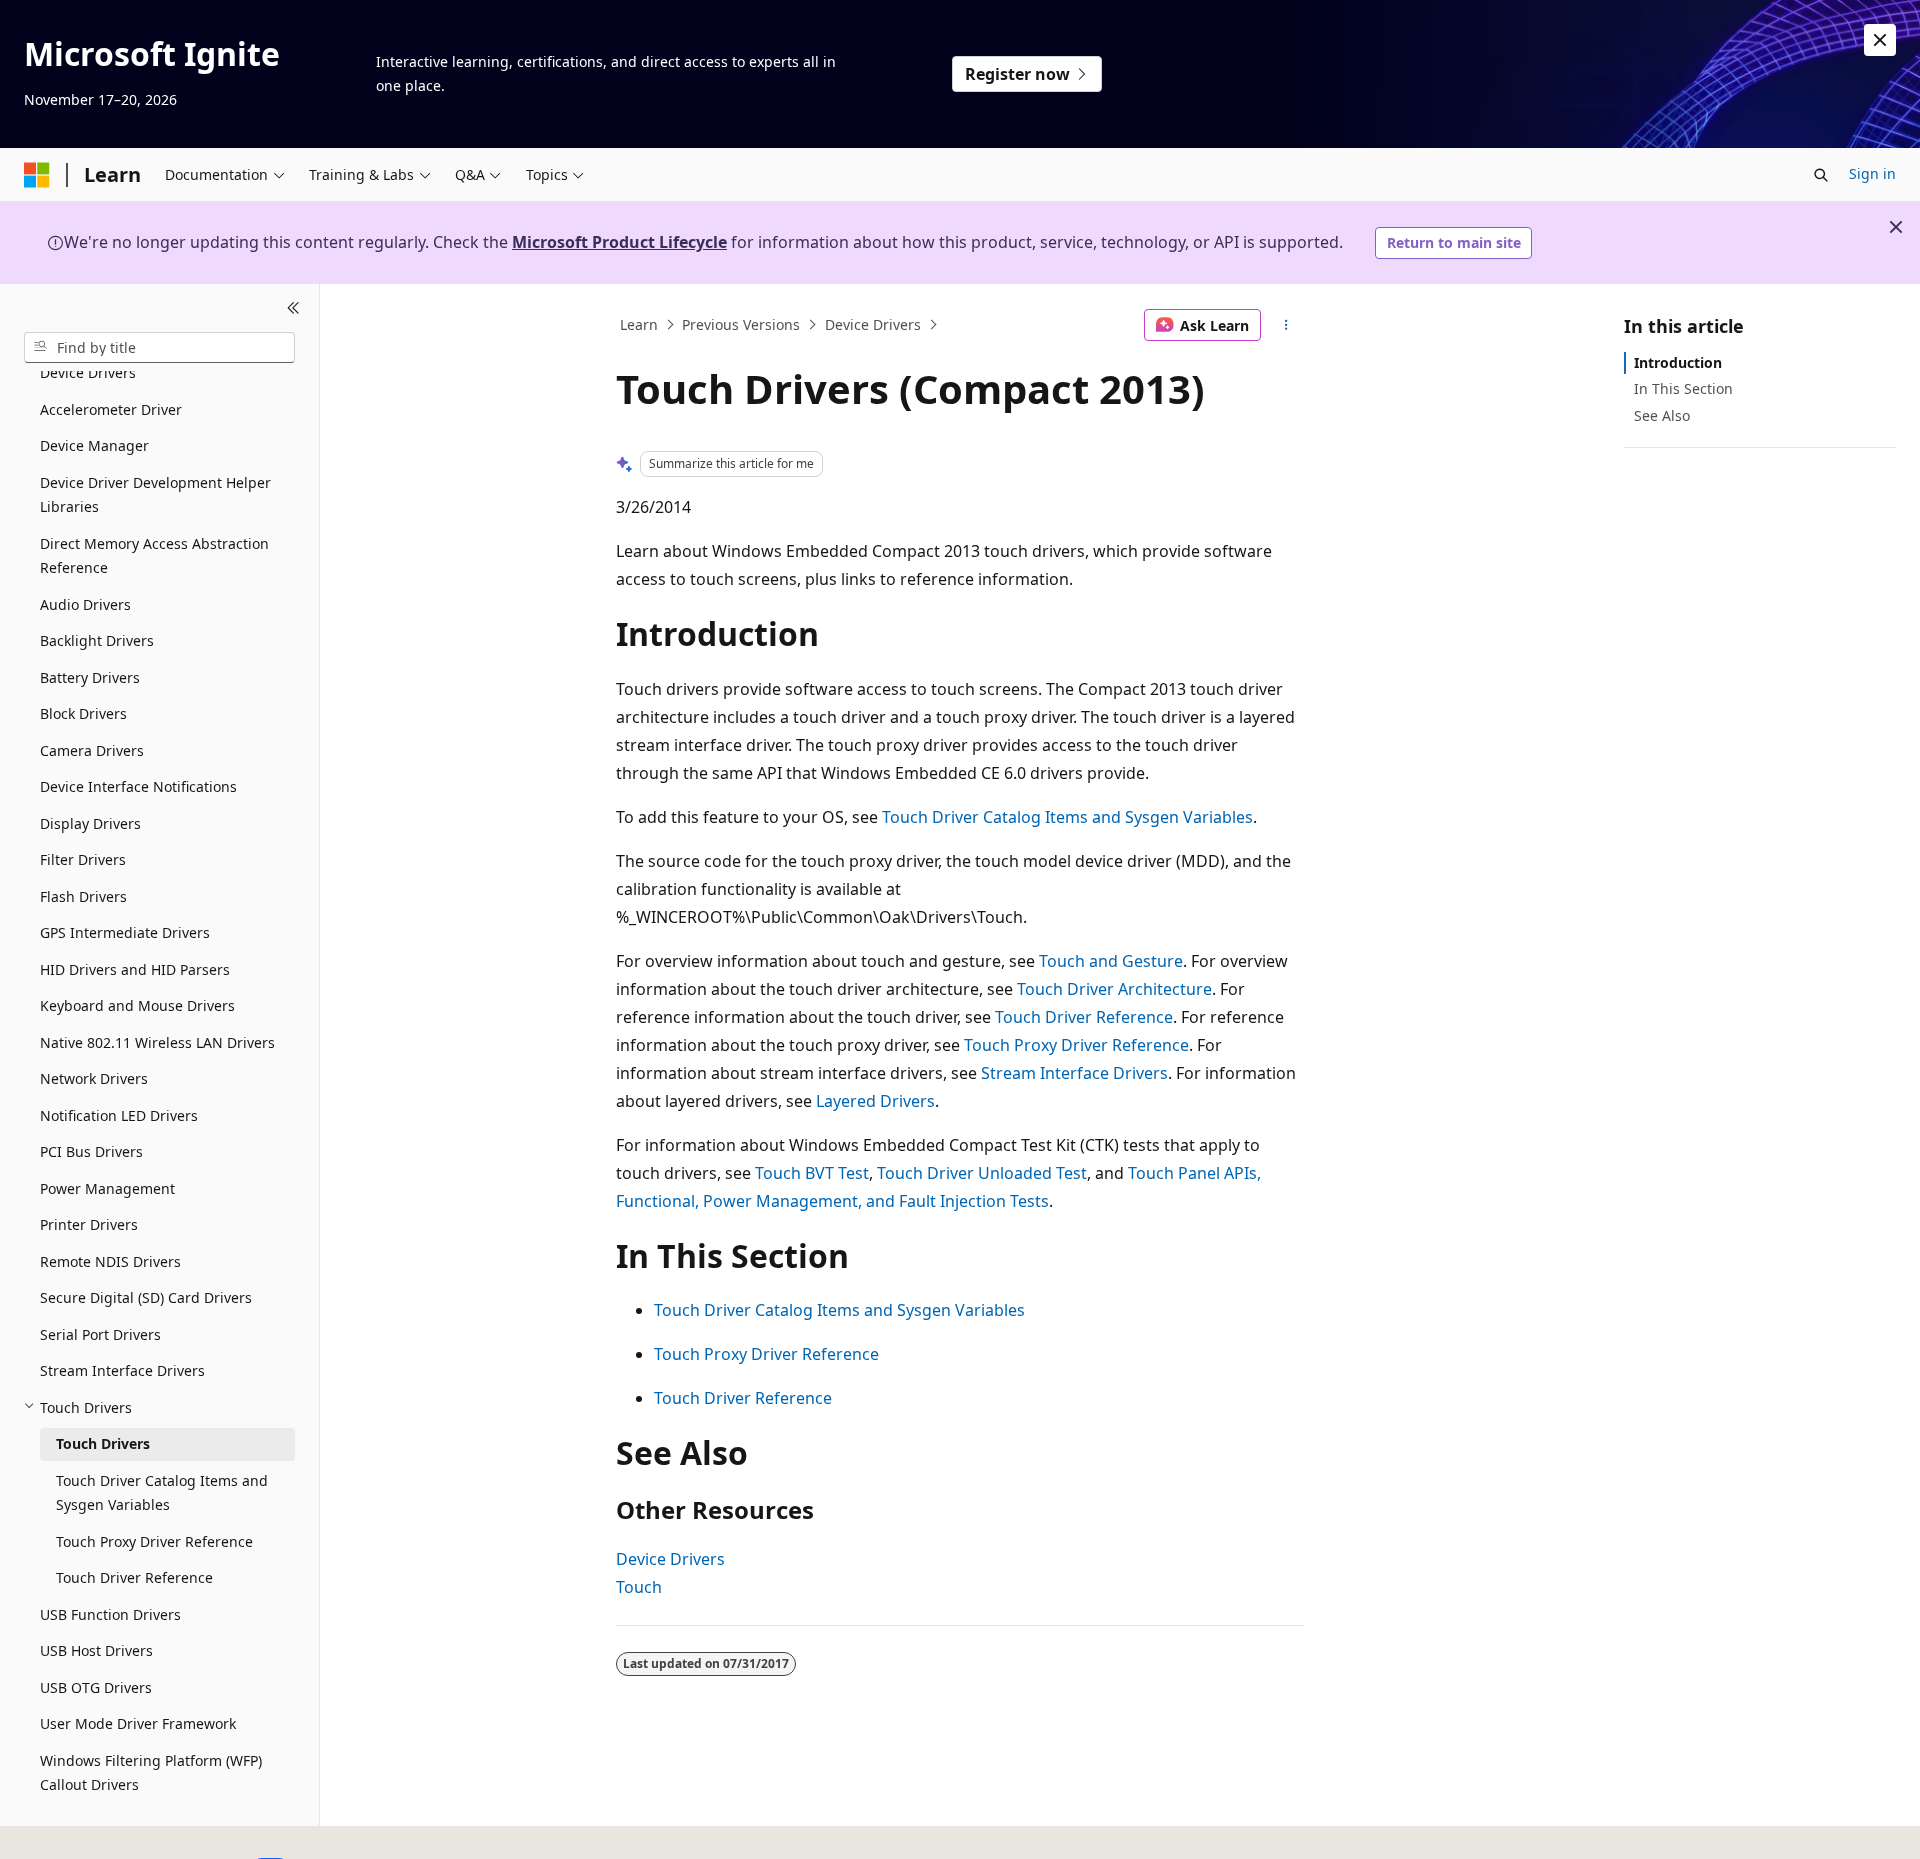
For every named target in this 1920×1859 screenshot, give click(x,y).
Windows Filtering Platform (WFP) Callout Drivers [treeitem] (151, 1772)
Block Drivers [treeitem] (83, 713)
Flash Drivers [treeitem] (83, 895)
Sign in (1872, 173)
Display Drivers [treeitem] (90, 822)
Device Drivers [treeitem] (88, 372)
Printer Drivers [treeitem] (89, 1224)
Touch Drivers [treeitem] (103, 1443)
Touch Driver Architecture (1114, 989)
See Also (1662, 414)
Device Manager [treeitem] (94, 445)
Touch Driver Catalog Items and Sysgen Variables (1067, 817)
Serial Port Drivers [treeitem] (100, 1333)
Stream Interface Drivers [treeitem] (122, 1370)
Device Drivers (873, 324)
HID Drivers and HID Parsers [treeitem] (135, 968)
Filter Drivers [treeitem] (83, 859)
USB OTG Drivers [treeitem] (96, 1686)
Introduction (1678, 362)
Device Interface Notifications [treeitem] (138, 786)
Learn (639, 324)
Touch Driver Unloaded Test (982, 1173)
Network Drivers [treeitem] (94, 1078)
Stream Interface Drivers (1074, 1073)
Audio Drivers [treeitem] (85, 603)
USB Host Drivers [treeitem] (96, 1650)
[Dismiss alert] (1880, 40)
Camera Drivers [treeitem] (92, 749)
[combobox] (159, 347)
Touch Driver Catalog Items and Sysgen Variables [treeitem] (162, 1492)
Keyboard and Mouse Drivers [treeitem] (137, 1005)
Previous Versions (741, 324)
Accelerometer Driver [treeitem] (111, 408)
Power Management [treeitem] (107, 1187)
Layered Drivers (875, 1101)
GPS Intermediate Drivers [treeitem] (125, 932)
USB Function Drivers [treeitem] (110, 1613)
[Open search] (1821, 175)
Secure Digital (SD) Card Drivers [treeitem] (146, 1297)
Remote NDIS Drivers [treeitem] (110, 1260)
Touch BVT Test (812, 1173)
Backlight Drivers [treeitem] (97, 640)
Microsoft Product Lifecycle (619, 242)
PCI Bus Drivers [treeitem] (91, 1151)
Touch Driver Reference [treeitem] (134, 1577)
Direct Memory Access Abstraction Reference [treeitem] (154, 555)
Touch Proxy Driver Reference (1076, 1045)
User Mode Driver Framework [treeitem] (138, 1723)
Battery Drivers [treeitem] (90, 676)
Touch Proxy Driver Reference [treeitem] (154, 1540)
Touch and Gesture (1111, 961)
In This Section (1683, 388)
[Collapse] (293, 308)
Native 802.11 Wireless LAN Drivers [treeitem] (157, 1041)
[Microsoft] (37, 175)
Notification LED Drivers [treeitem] (119, 1114)
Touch (639, 1587)
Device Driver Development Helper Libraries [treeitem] (155, 494)
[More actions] (1286, 325)
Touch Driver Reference (1084, 1017)
